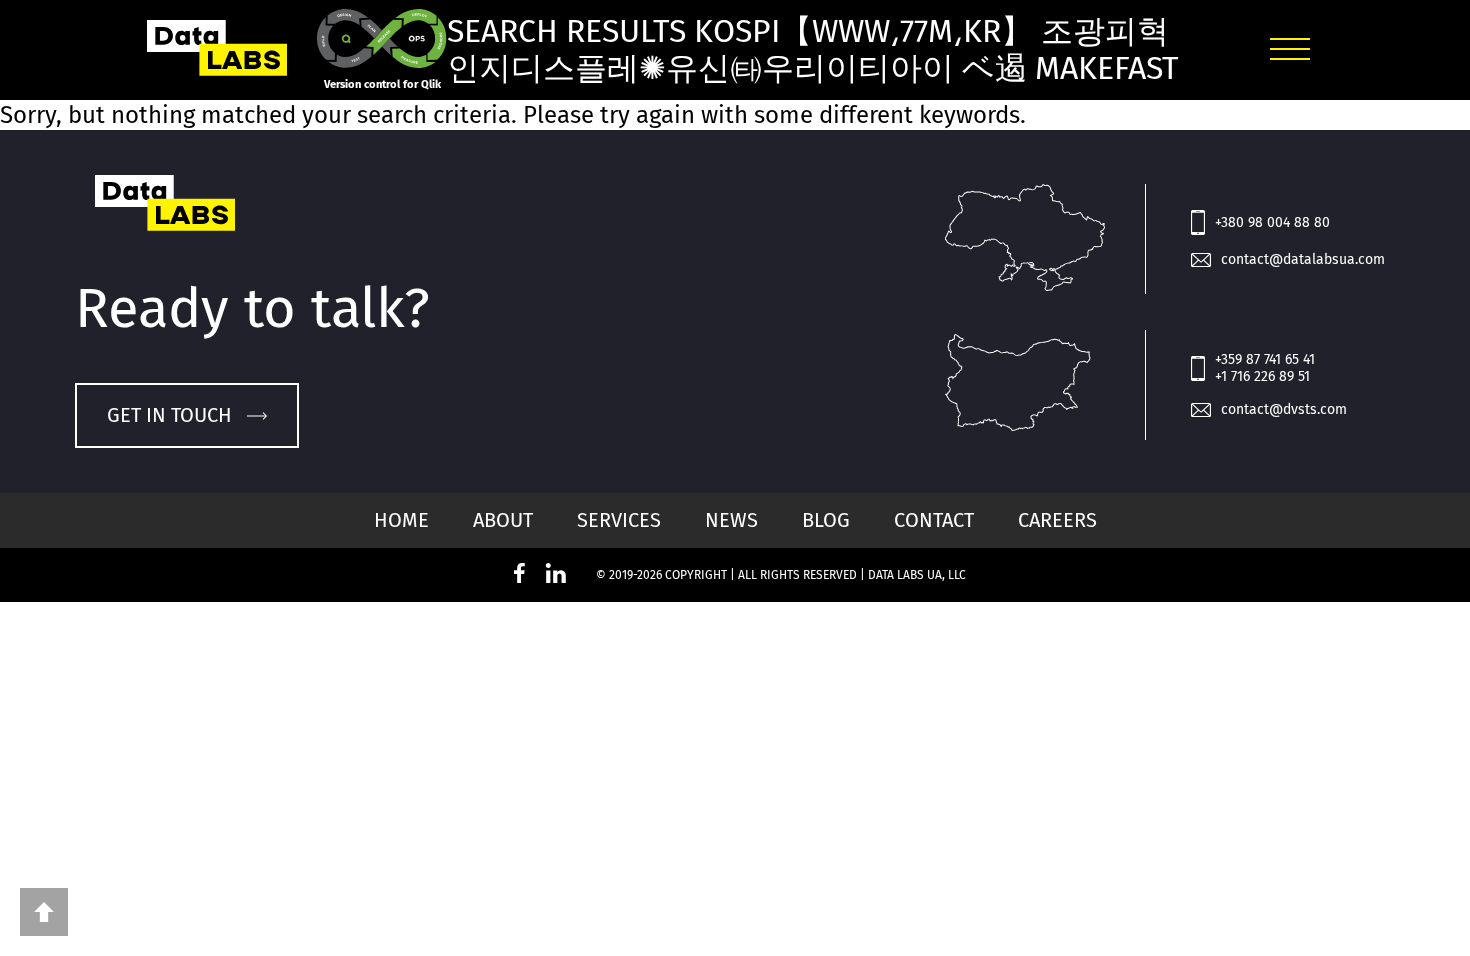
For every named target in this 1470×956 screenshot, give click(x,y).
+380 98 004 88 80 (1272, 222)
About (503, 520)
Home (401, 520)
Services (619, 520)
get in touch (169, 415)
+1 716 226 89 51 (1262, 376)
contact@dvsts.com (1284, 409)
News (731, 520)
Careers (1057, 520)
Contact (934, 520)
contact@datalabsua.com (1303, 259)
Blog (826, 520)
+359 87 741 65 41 (1265, 359)
